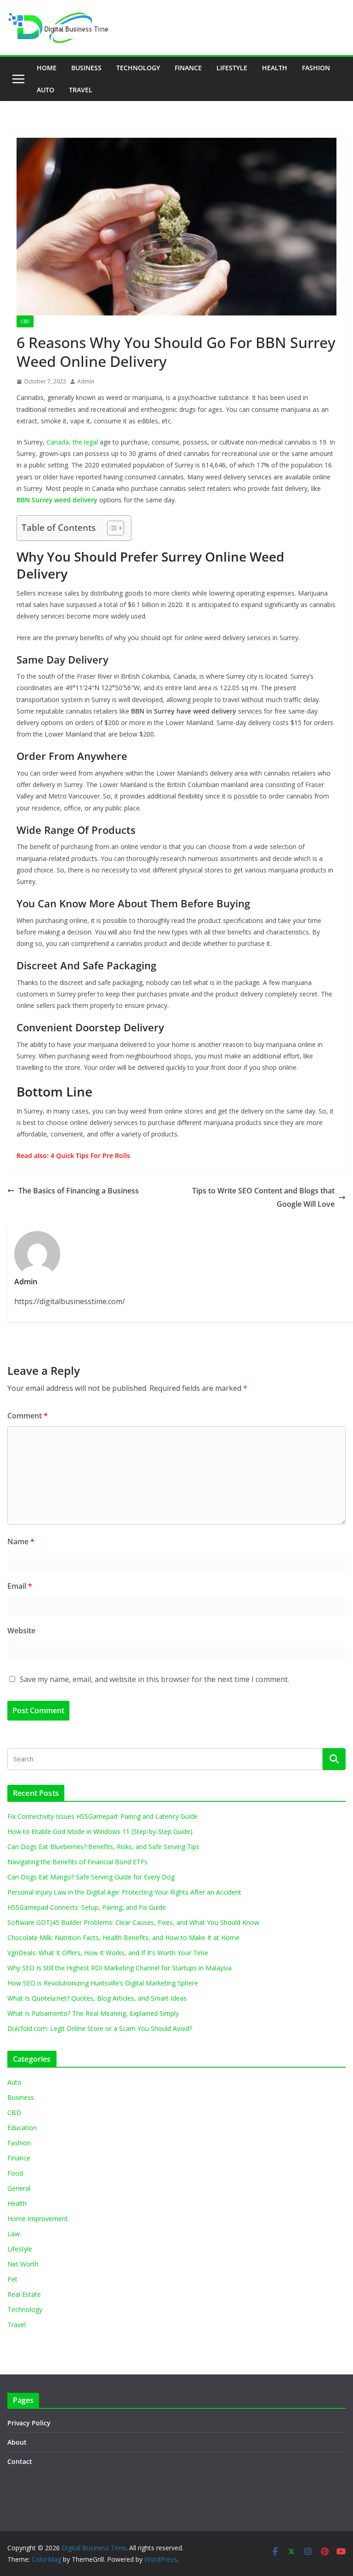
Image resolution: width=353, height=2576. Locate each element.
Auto (46, 90)
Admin (86, 381)
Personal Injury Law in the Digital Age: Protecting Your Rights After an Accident (124, 1892)
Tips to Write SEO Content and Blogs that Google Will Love (263, 1197)
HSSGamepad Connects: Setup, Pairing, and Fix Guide (87, 1907)
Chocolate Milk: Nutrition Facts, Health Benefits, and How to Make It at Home (123, 1938)
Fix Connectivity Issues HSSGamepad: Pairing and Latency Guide (102, 1816)
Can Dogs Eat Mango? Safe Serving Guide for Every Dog (91, 1877)
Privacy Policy (29, 2423)
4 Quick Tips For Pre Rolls (90, 1156)
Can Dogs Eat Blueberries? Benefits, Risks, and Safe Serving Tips (103, 1847)
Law (14, 2234)
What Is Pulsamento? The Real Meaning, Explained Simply (93, 2013)
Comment (28, 1416)
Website (21, 1631)
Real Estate (24, 2294)
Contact (20, 2461)
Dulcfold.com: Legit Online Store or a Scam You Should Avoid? (100, 2028)
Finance (188, 68)
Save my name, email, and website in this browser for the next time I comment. (154, 1679)
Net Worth (23, 2264)
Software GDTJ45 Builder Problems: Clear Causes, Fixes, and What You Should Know (133, 1922)
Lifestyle (232, 68)
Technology (138, 68)
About (17, 2442)
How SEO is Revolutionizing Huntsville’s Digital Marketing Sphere (103, 1983)
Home (47, 68)
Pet (12, 2279)
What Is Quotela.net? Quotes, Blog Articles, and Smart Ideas (97, 1998)
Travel (81, 90)
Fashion (316, 68)
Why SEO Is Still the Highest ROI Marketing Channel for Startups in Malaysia (120, 1968)
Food (15, 2173)
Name (21, 1541)
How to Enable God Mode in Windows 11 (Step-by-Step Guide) (100, 1831)
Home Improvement (38, 2219)
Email (20, 1586)
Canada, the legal (72, 442)
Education (22, 2128)
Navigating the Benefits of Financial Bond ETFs (77, 1862)
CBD (25, 321)
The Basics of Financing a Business (79, 1191)
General (19, 2188)
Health (275, 68)
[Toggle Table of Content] (111, 528)
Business (86, 68)
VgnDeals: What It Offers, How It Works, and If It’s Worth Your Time (108, 1953)
